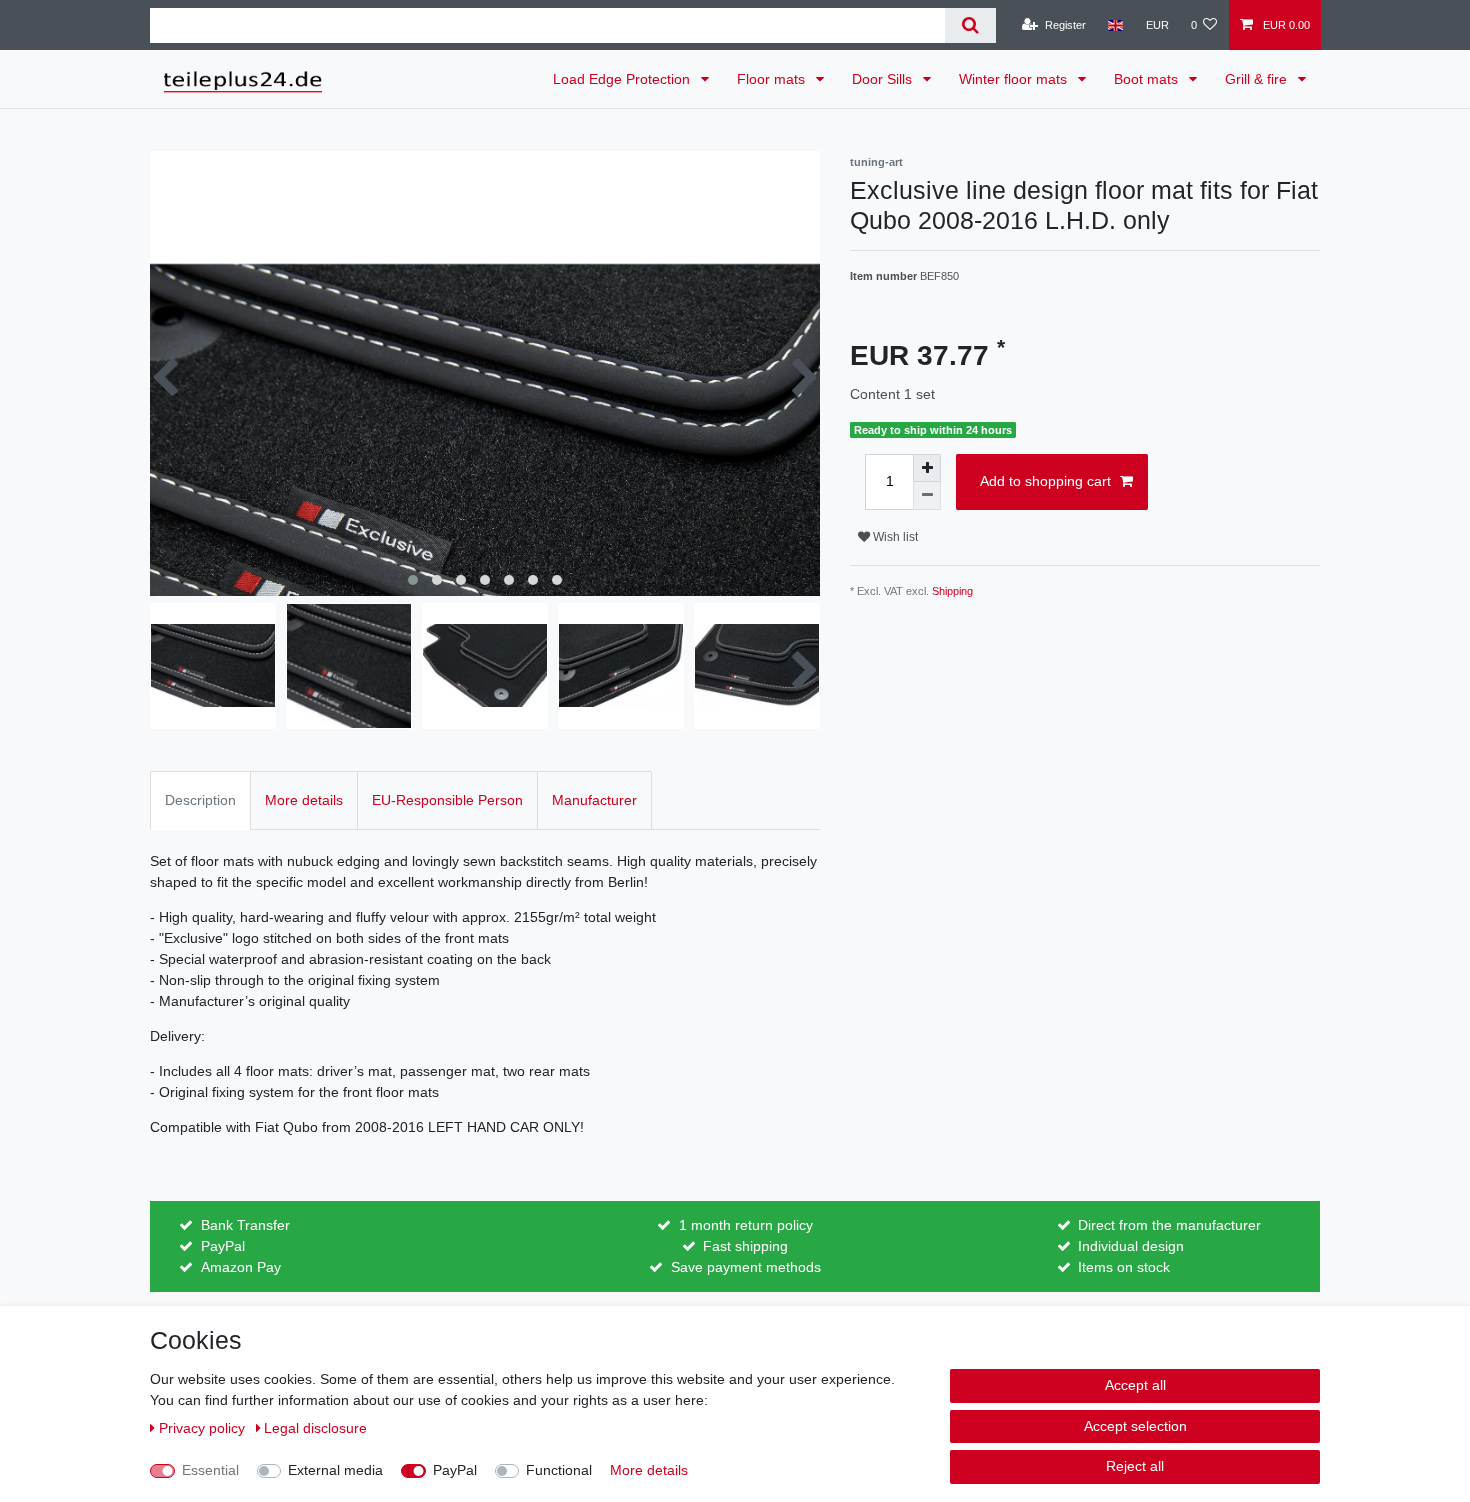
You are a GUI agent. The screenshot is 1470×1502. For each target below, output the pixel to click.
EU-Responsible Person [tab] (447, 800)
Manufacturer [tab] (594, 800)
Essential (210, 1470)
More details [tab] (304, 800)
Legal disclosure (315, 1428)
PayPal (455, 1470)
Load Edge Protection (623, 79)
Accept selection (1135, 1426)
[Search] (970, 25)
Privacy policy (204, 1428)
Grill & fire (1258, 79)
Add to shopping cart (1045, 481)
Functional (559, 1470)
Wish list (894, 537)
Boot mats (1148, 79)
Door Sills (884, 79)
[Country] (1115, 25)
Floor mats (773, 79)
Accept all (1135, 1385)
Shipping (952, 591)
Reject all (1135, 1466)
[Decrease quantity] (927, 496)
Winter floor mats (1015, 79)
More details (649, 1470)
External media (335, 1470)
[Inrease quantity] (927, 468)
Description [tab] (200, 800)
